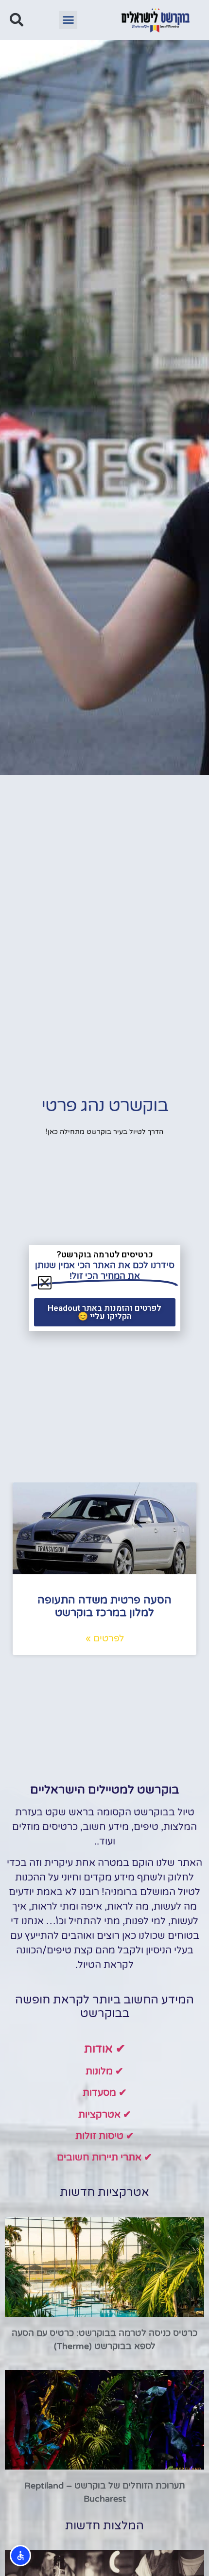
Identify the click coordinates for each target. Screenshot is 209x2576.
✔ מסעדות (105, 2093)
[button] (69, 20)
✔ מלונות (104, 2071)
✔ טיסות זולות (105, 2136)
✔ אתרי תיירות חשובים (104, 2158)
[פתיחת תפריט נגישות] (20, 2556)
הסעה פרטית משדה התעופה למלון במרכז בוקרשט (104, 1606)
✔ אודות (105, 2049)
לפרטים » (105, 1638)
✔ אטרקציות (105, 2115)
